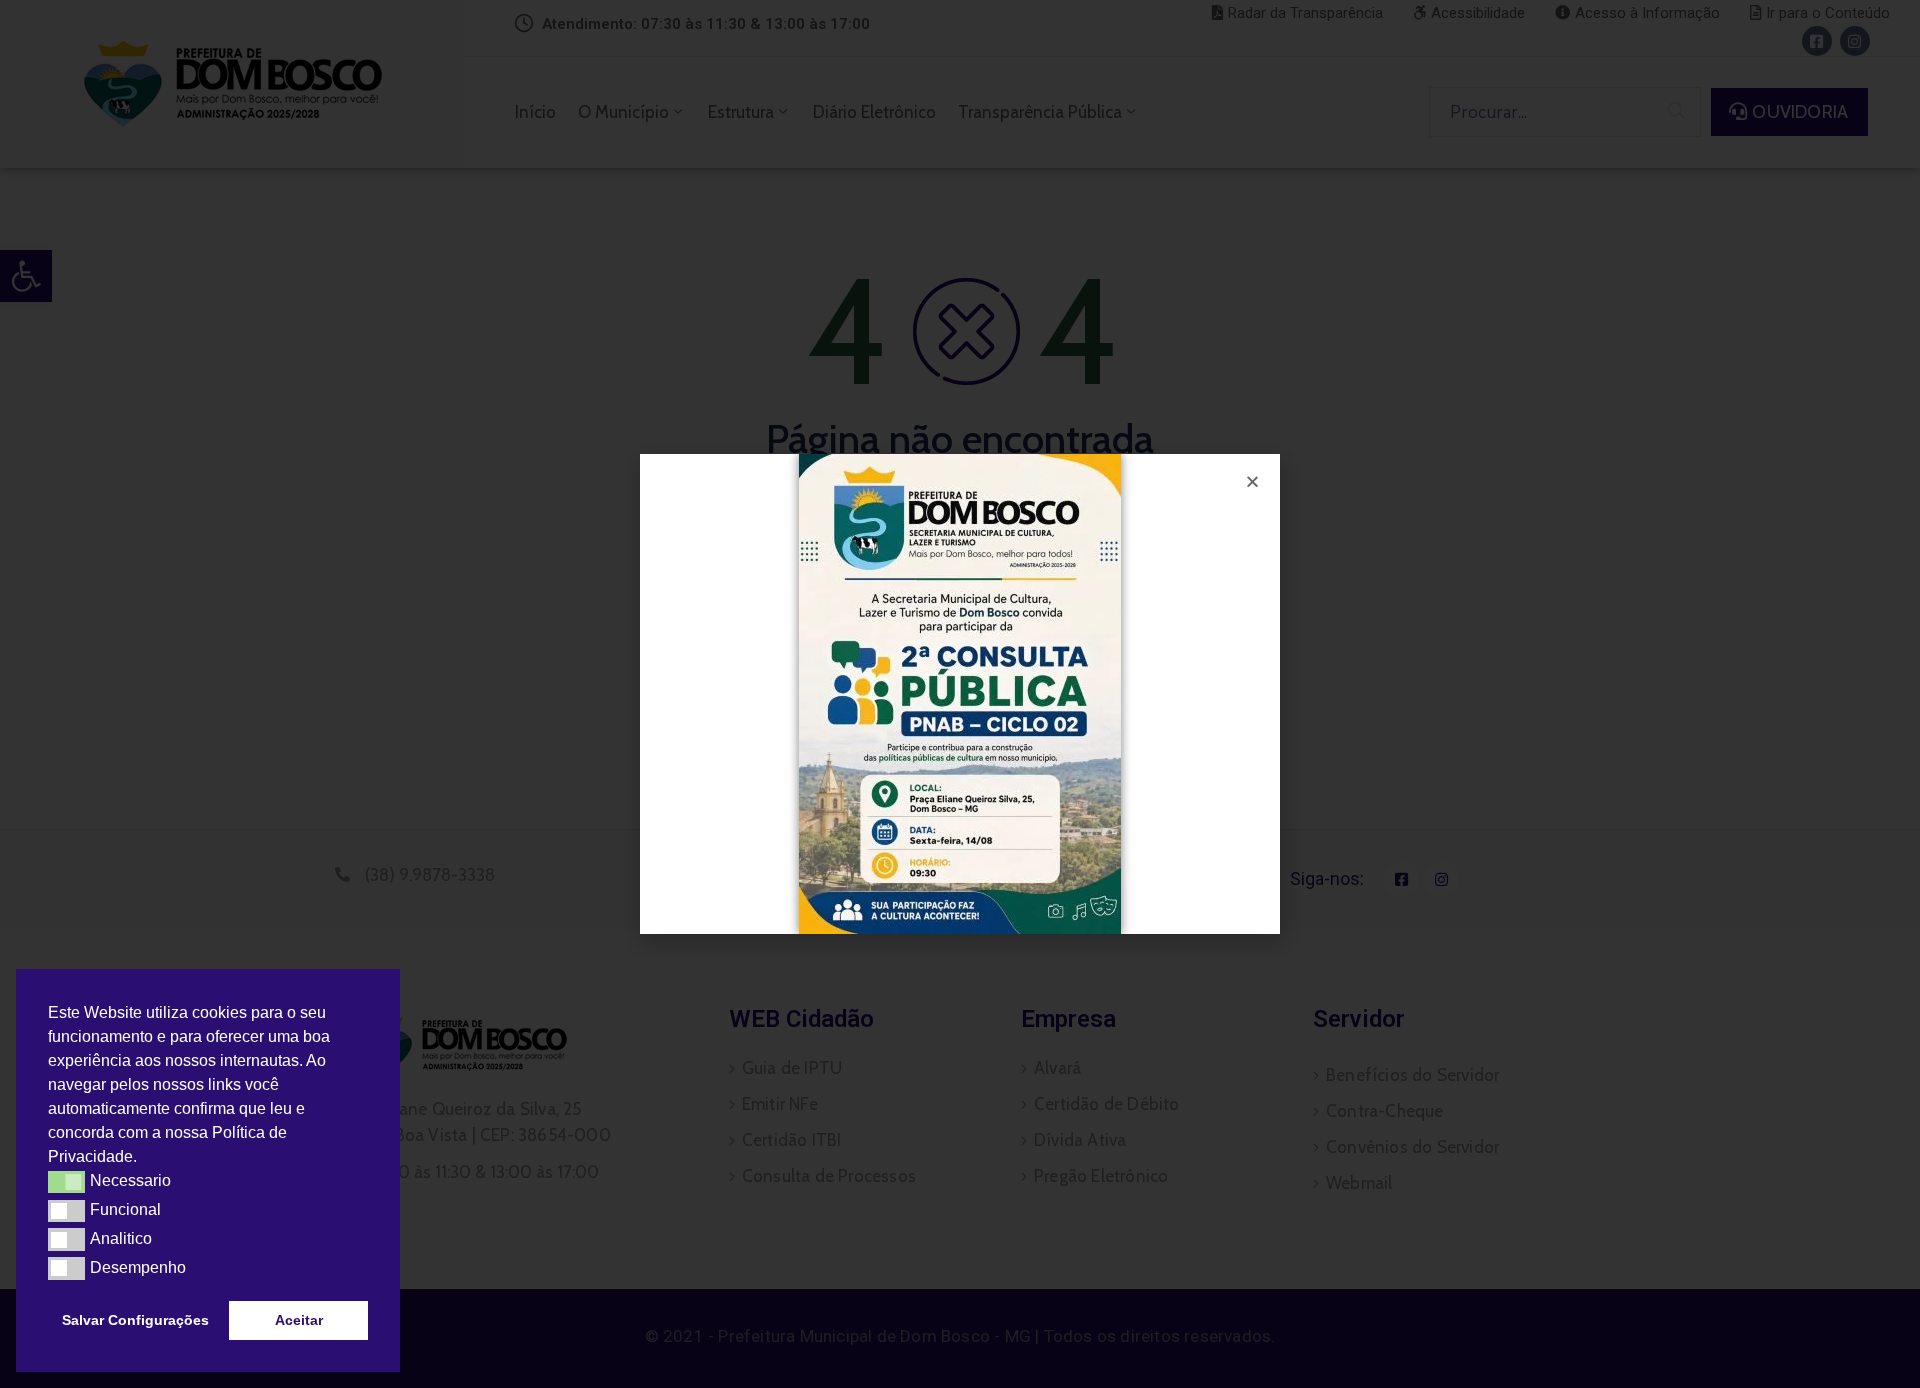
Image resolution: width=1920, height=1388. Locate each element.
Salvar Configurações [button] (135, 1320)
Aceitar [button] (299, 1320)
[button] (144, 1159)
